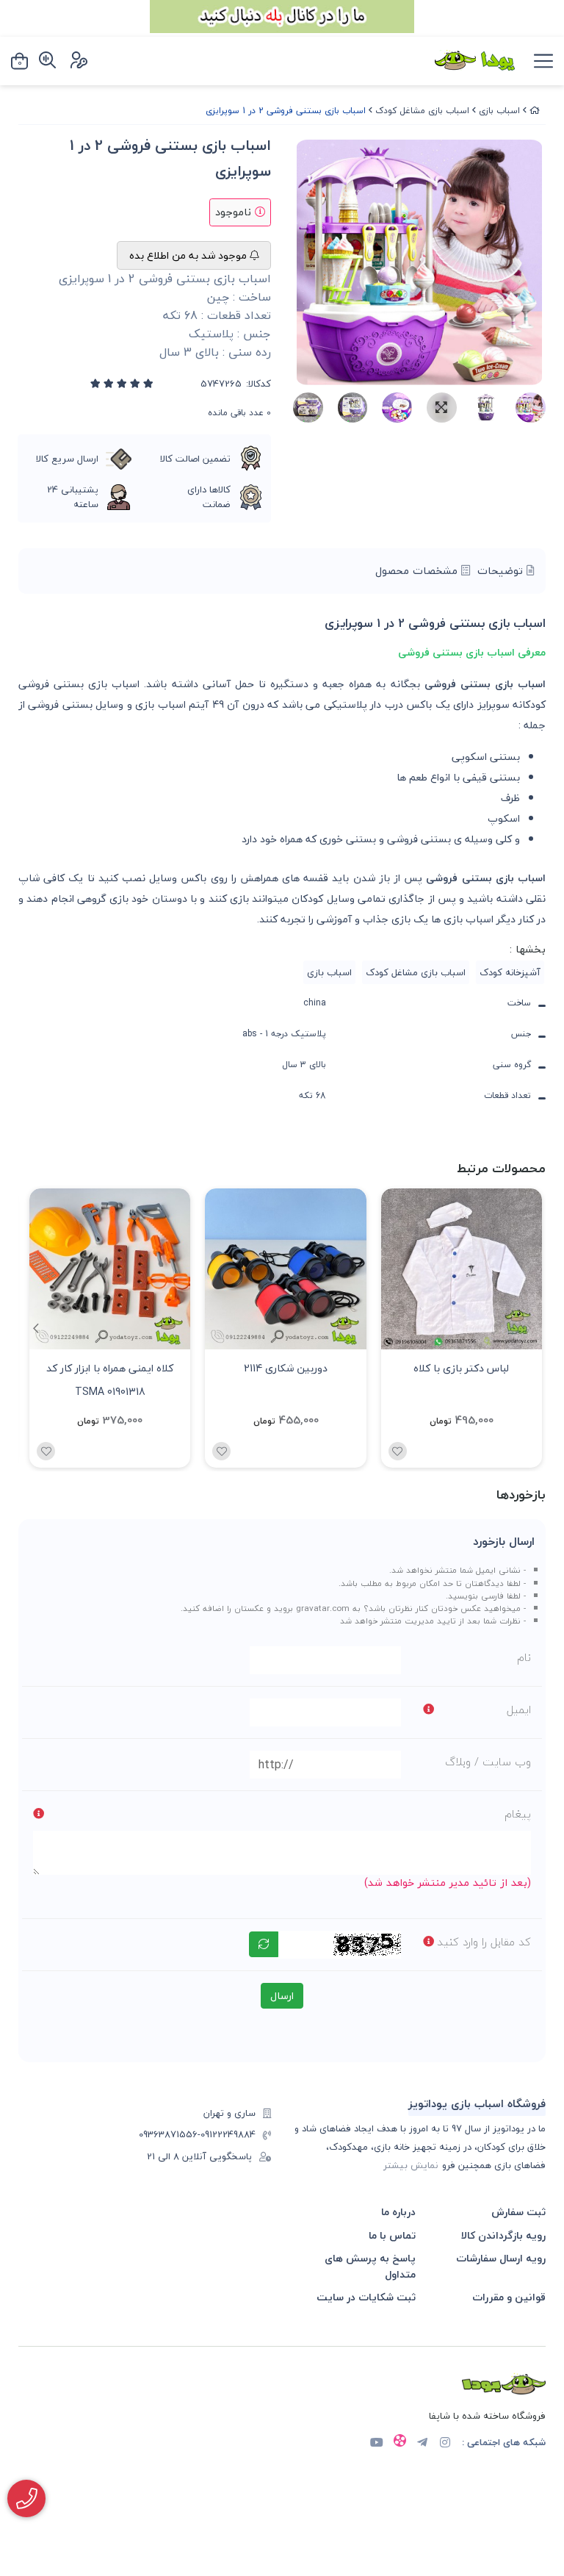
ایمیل (519, 1709)
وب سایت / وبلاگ (488, 1762)
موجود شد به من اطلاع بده (189, 255)
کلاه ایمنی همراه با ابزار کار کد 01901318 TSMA (110, 1378)
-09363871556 (170, 2135)
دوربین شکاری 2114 (286, 1368)
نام (524, 1657)
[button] (36, 1328)
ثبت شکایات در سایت (366, 2297)
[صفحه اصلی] (535, 111)
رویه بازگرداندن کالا (503, 2235)
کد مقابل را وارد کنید (484, 1942)
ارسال (282, 1996)
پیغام (518, 1814)
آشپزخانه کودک (510, 972)
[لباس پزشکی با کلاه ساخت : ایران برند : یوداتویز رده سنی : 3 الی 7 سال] (462, 1269)
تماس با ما (392, 2235)
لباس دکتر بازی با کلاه (461, 1368)
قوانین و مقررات (509, 2297)
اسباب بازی (499, 111)
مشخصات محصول (418, 571)
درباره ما (398, 2212)
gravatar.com (323, 1608)
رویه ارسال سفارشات (501, 2258)
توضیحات (502, 571)
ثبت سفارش (518, 2212)
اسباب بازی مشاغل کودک (422, 111)
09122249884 (228, 2135)
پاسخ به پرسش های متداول (370, 2266)
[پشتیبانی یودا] (26, 2498)
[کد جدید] (264, 1944)
